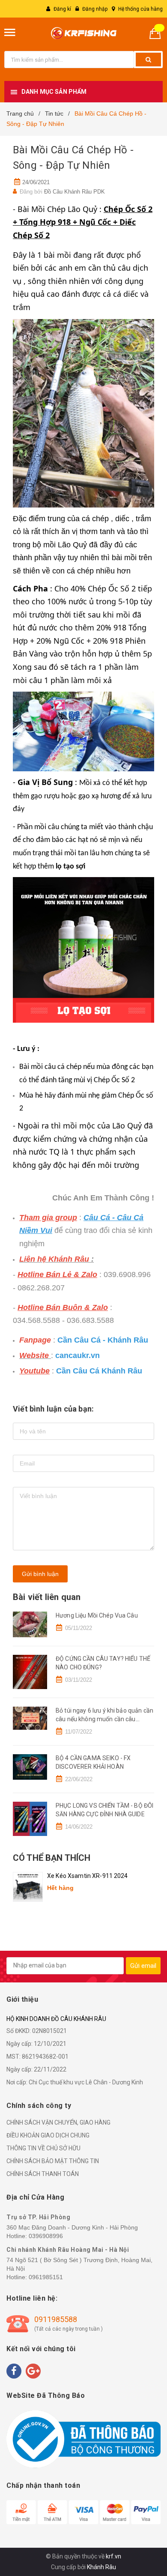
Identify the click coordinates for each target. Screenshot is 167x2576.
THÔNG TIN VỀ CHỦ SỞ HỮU (43, 2148)
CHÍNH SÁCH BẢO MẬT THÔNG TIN (53, 2161)
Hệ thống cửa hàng (140, 9)
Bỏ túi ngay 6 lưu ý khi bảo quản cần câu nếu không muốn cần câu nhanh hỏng (104, 1719)
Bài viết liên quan (47, 1597)
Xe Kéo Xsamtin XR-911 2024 (88, 1876)
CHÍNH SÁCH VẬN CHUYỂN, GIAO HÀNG (58, 2122)
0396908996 (46, 2236)
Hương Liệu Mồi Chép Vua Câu (97, 1615)
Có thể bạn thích (52, 1858)
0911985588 (56, 2319)
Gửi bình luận (40, 1574)
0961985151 (46, 2277)
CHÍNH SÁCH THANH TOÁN (43, 2174)
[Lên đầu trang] (140, 2525)
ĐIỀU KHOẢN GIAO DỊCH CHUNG (48, 2135)
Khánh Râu (101, 2567)
